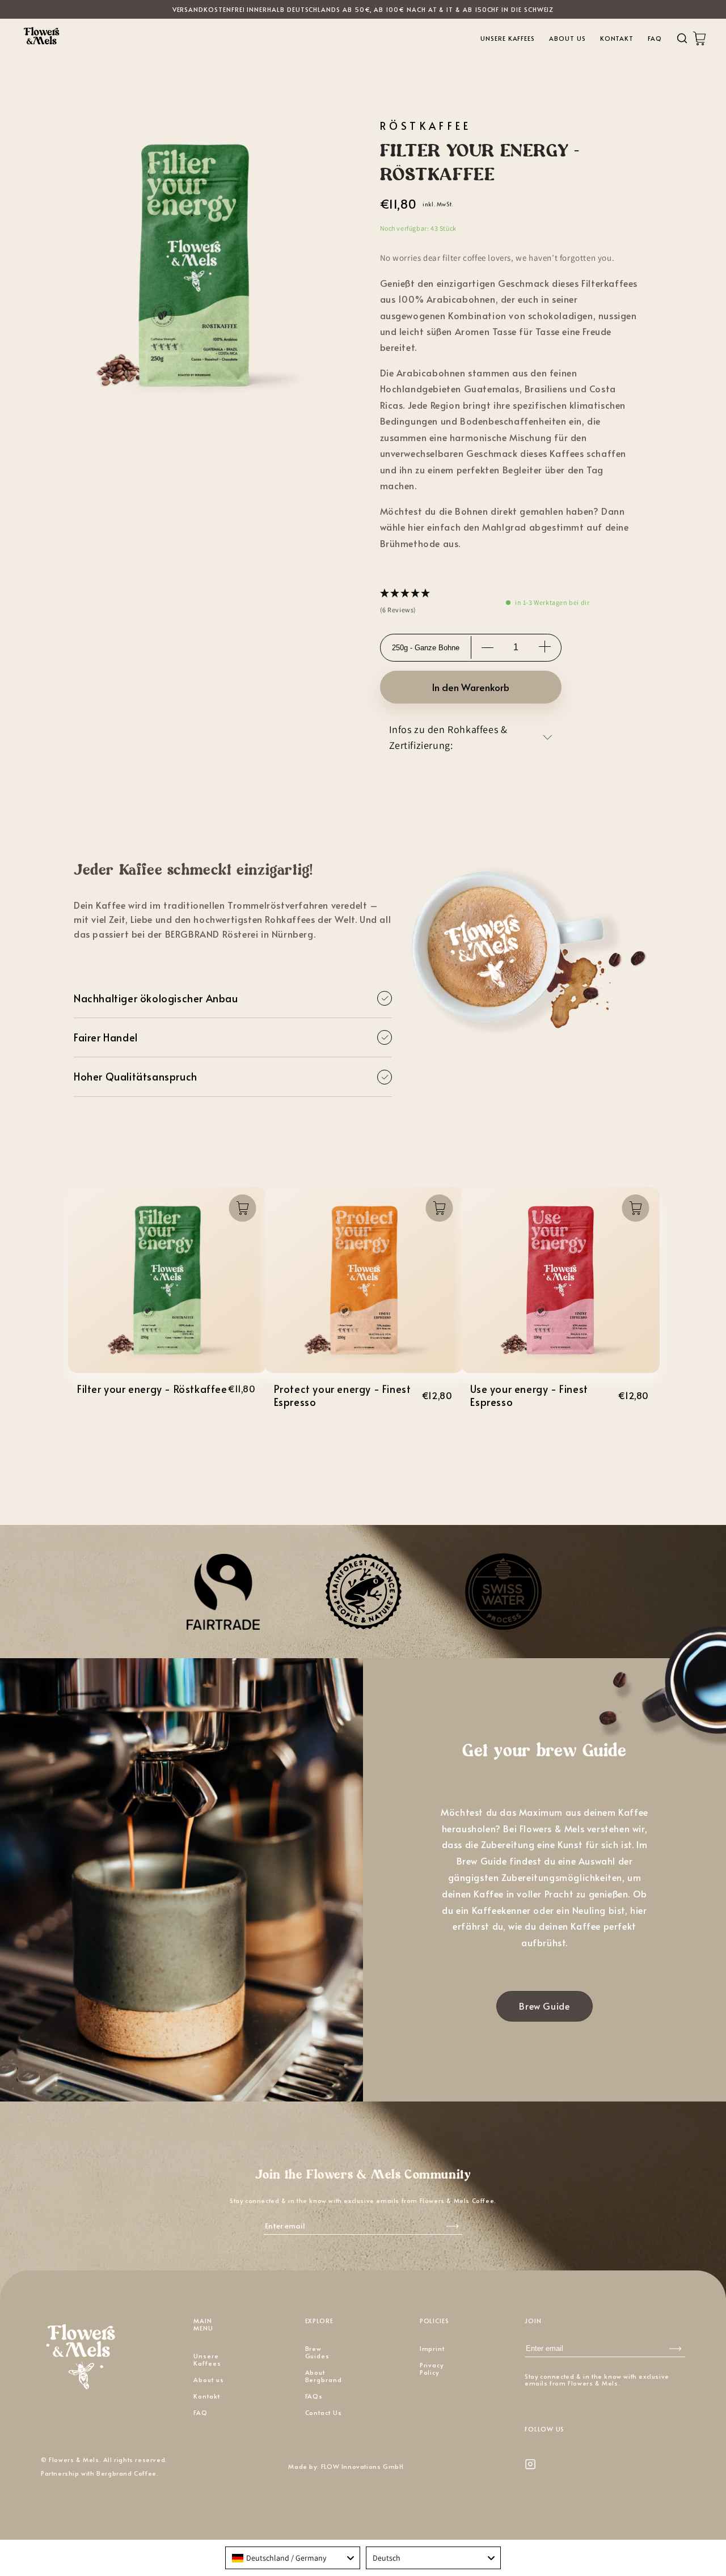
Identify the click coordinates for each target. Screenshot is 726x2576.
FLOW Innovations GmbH (362, 2466)
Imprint (432, 2348)
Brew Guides (318, 2352)
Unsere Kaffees (508, 38)
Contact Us (324, 2412)
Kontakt (617, 38)
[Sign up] (675, 2348)
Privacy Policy (432, 2369)
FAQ (655, 38)
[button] (406, 603)
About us (567, 38)
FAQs (314, 2396)
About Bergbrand (324, 2376)
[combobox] (293, 2558)
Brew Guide (544, 2006)
